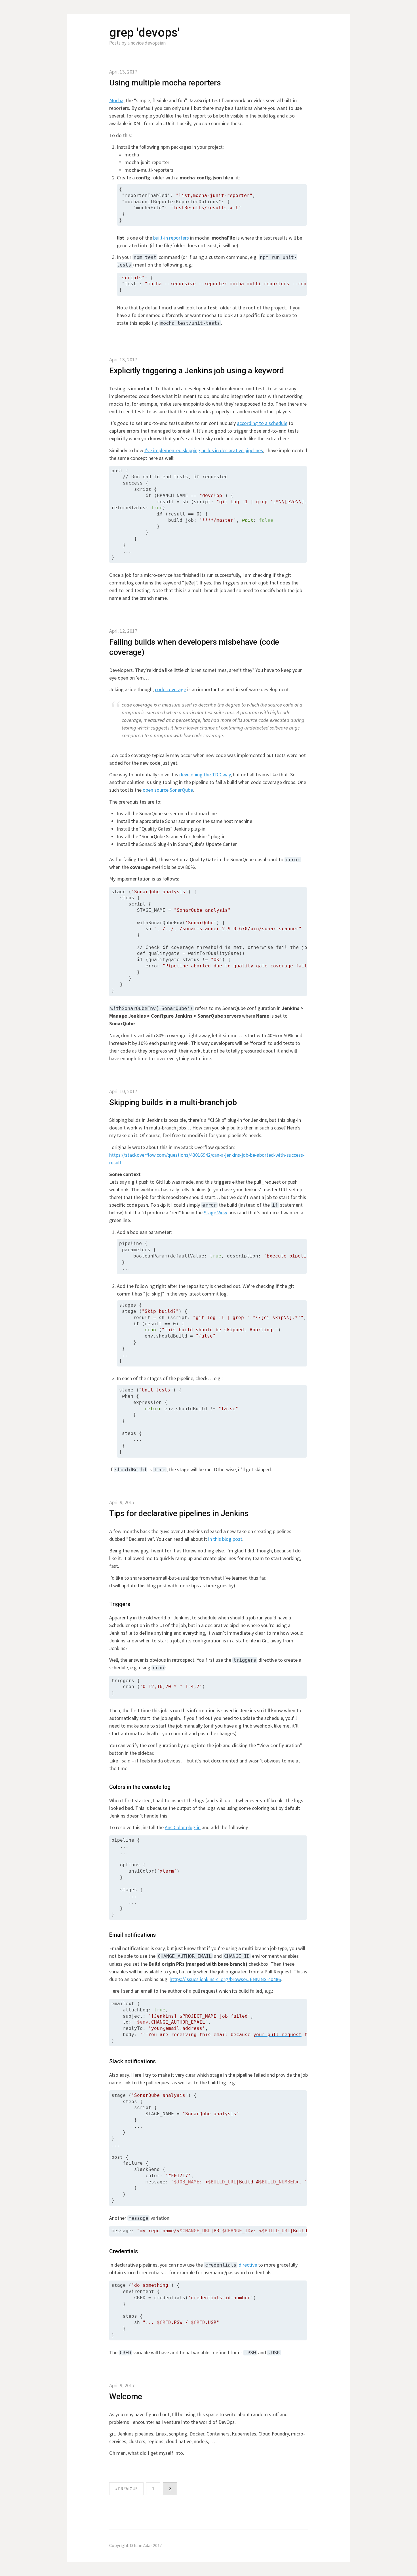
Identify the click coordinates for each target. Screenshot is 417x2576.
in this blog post (225, 1539)
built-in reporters (171, 238)
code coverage (170, 689)
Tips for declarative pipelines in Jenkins (179, 1513)
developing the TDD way (205, 775)
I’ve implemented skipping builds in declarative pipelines (204, 450)
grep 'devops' (144, 33)
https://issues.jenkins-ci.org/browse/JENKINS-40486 (225, 1979)
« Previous (126, 2489)
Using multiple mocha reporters (165, 83)
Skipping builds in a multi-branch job (173, 1102)
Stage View (215, 1212)
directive (231, 2265)
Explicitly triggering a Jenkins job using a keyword (197, 371)
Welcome (126, 2396)
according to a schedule (262, 423)
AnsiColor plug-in (183, 1827)
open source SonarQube (168, 790)
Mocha (116, 100)
